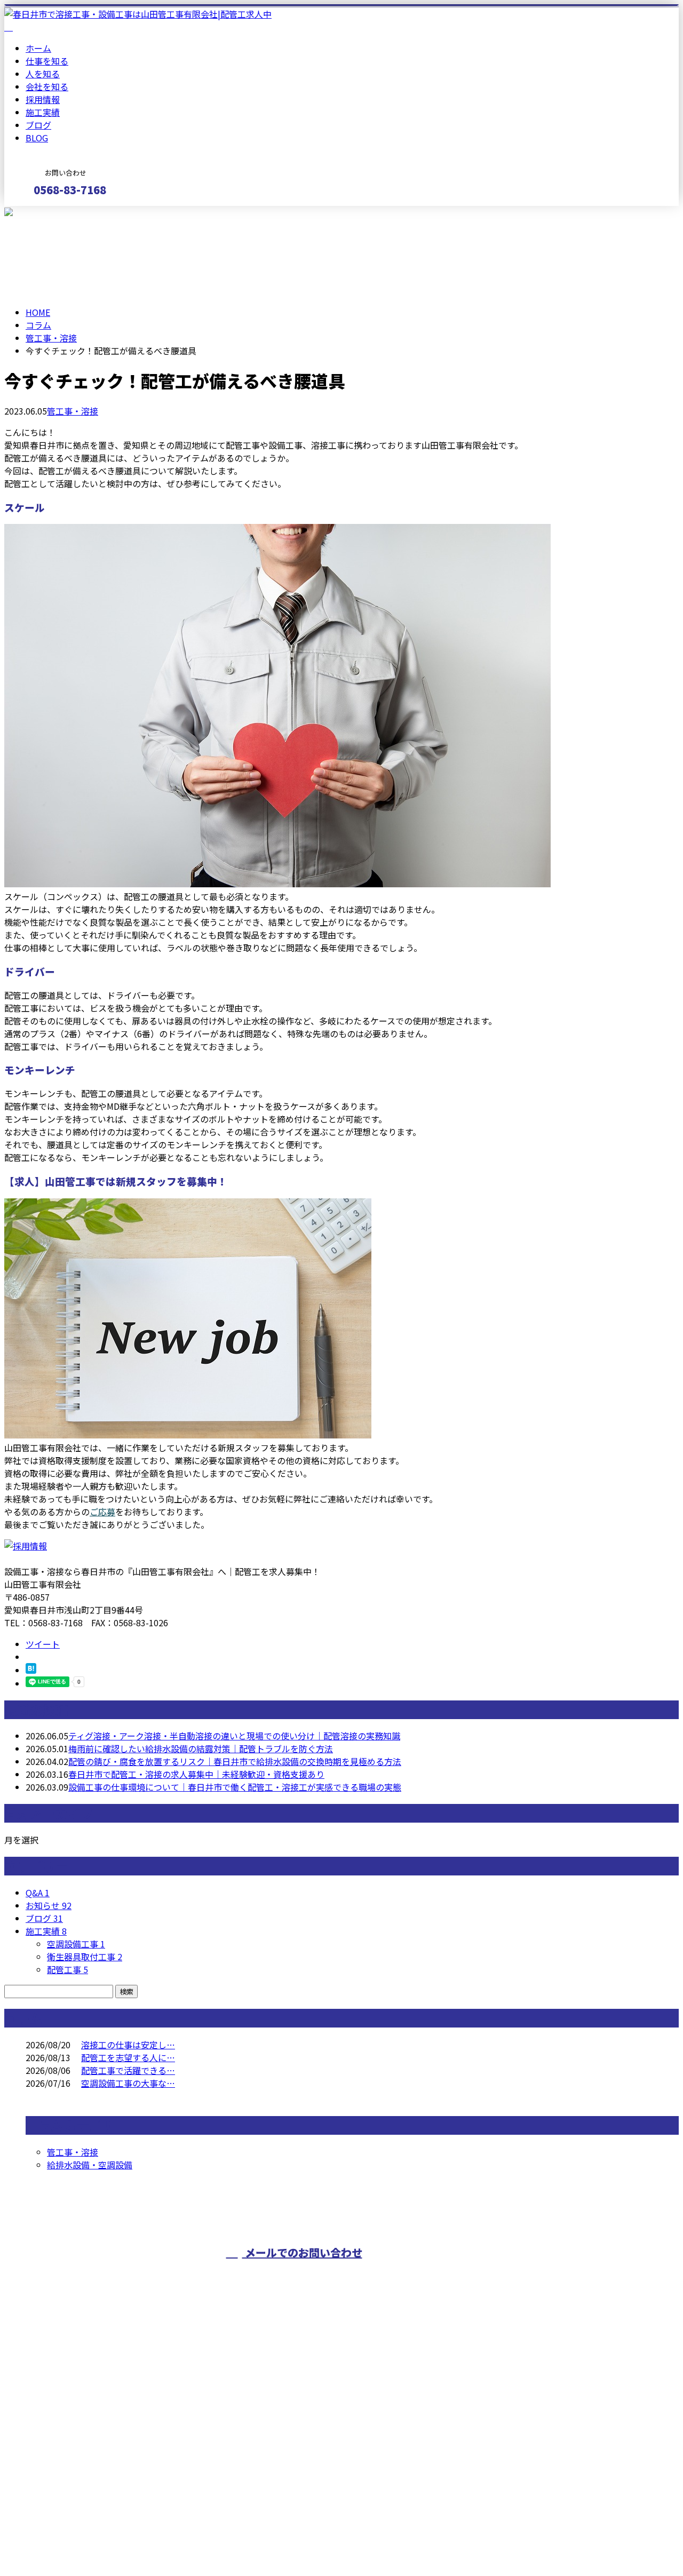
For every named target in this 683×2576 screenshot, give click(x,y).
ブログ (38, 125)
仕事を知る (47, 61)
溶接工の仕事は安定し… (128, 2045)
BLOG (37, 138)
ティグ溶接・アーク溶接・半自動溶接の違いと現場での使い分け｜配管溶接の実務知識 (234, 1736)
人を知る (43, 74)
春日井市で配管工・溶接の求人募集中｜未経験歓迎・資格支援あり (196, 1774)
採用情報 (43, 99)
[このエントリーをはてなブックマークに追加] (31, 1670)
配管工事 (67, 1969)
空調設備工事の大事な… (128, 2083)
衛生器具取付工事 (85, 1957)
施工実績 (43, 112)
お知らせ (49, 1905)
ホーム (38, 48)
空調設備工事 (76, 1944)
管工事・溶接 (51, 338)
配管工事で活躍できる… (128, 2070)
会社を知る (47, 86)
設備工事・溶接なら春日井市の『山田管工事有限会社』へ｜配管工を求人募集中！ (162, 2540)
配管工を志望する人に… (128, 2057)
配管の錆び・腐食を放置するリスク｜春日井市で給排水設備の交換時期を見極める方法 (235, 1761)
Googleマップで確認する (56, 2476)
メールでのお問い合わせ (302, 2252)
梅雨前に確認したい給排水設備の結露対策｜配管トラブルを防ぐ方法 (201, 1748)
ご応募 (102, 1512)
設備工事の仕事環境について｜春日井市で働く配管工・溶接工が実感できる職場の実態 (235, 1787)
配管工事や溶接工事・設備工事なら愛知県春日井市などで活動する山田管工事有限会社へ (552, 2279)
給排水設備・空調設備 (90, 2165)
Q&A (38, 1893)
